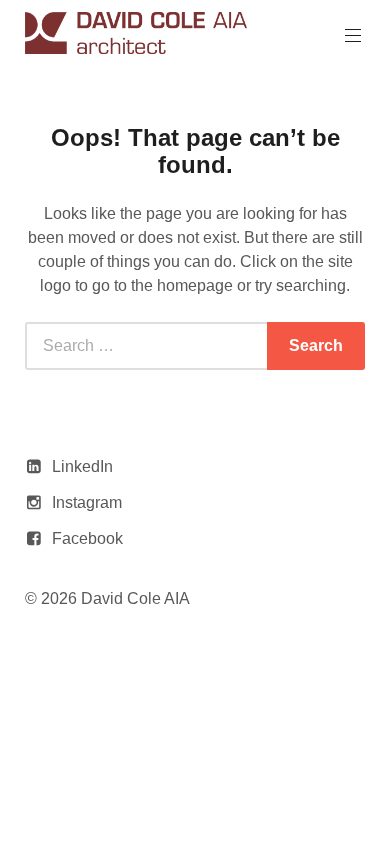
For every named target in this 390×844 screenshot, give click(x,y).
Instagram (87, 502)
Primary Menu (353, 36)
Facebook (87, 538)
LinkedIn (82, 466)
